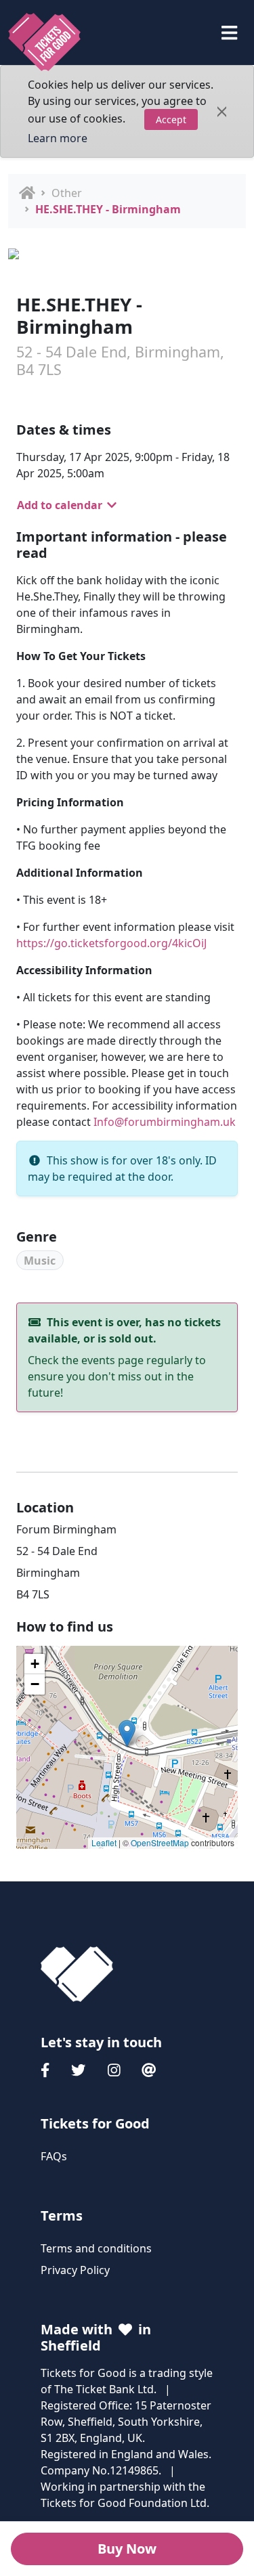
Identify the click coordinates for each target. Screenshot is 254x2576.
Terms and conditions (96, 2248)
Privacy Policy (75, 2270)
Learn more (58, 138)
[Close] (222, 112)
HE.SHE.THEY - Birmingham (108, 209)
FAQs (54, 2156)
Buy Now (127, 2549)
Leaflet (104, 1842)
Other (67, 193)
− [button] (35, 1684)
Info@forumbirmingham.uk (165, 1122)
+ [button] (35, 1664)
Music (40, 1261)
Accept (171, 119)
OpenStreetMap (160, 1842)
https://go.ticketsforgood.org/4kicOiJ (111, 943)
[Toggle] (229, 33)
